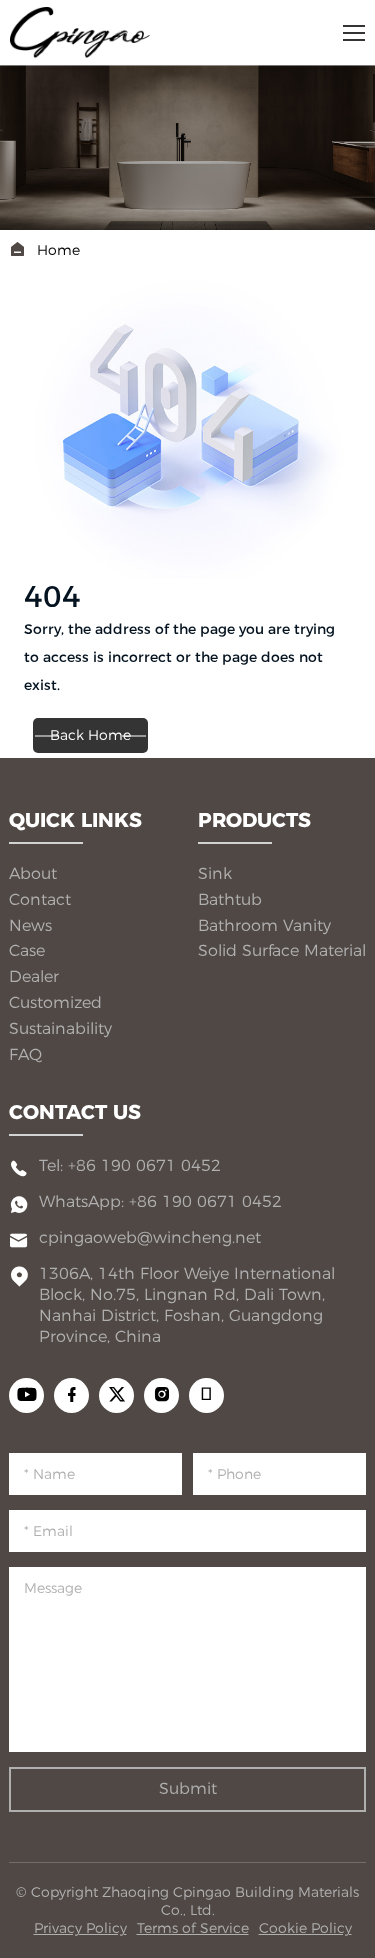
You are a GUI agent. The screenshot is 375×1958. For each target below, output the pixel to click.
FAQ (25, 1054)
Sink (215, 873)
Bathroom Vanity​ (264, 925)
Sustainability (60, 1028)
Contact (40, 899)
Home (58, 250)
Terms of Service (193, 1928)
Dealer (34, 976)
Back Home (90, 735)
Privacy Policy (80, 1928)
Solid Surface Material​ (282, 950)
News (30, 925)
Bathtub (230, 899)
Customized (55, 1002)
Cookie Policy (305, 1928)
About (33, 873)
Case (27, 950)
